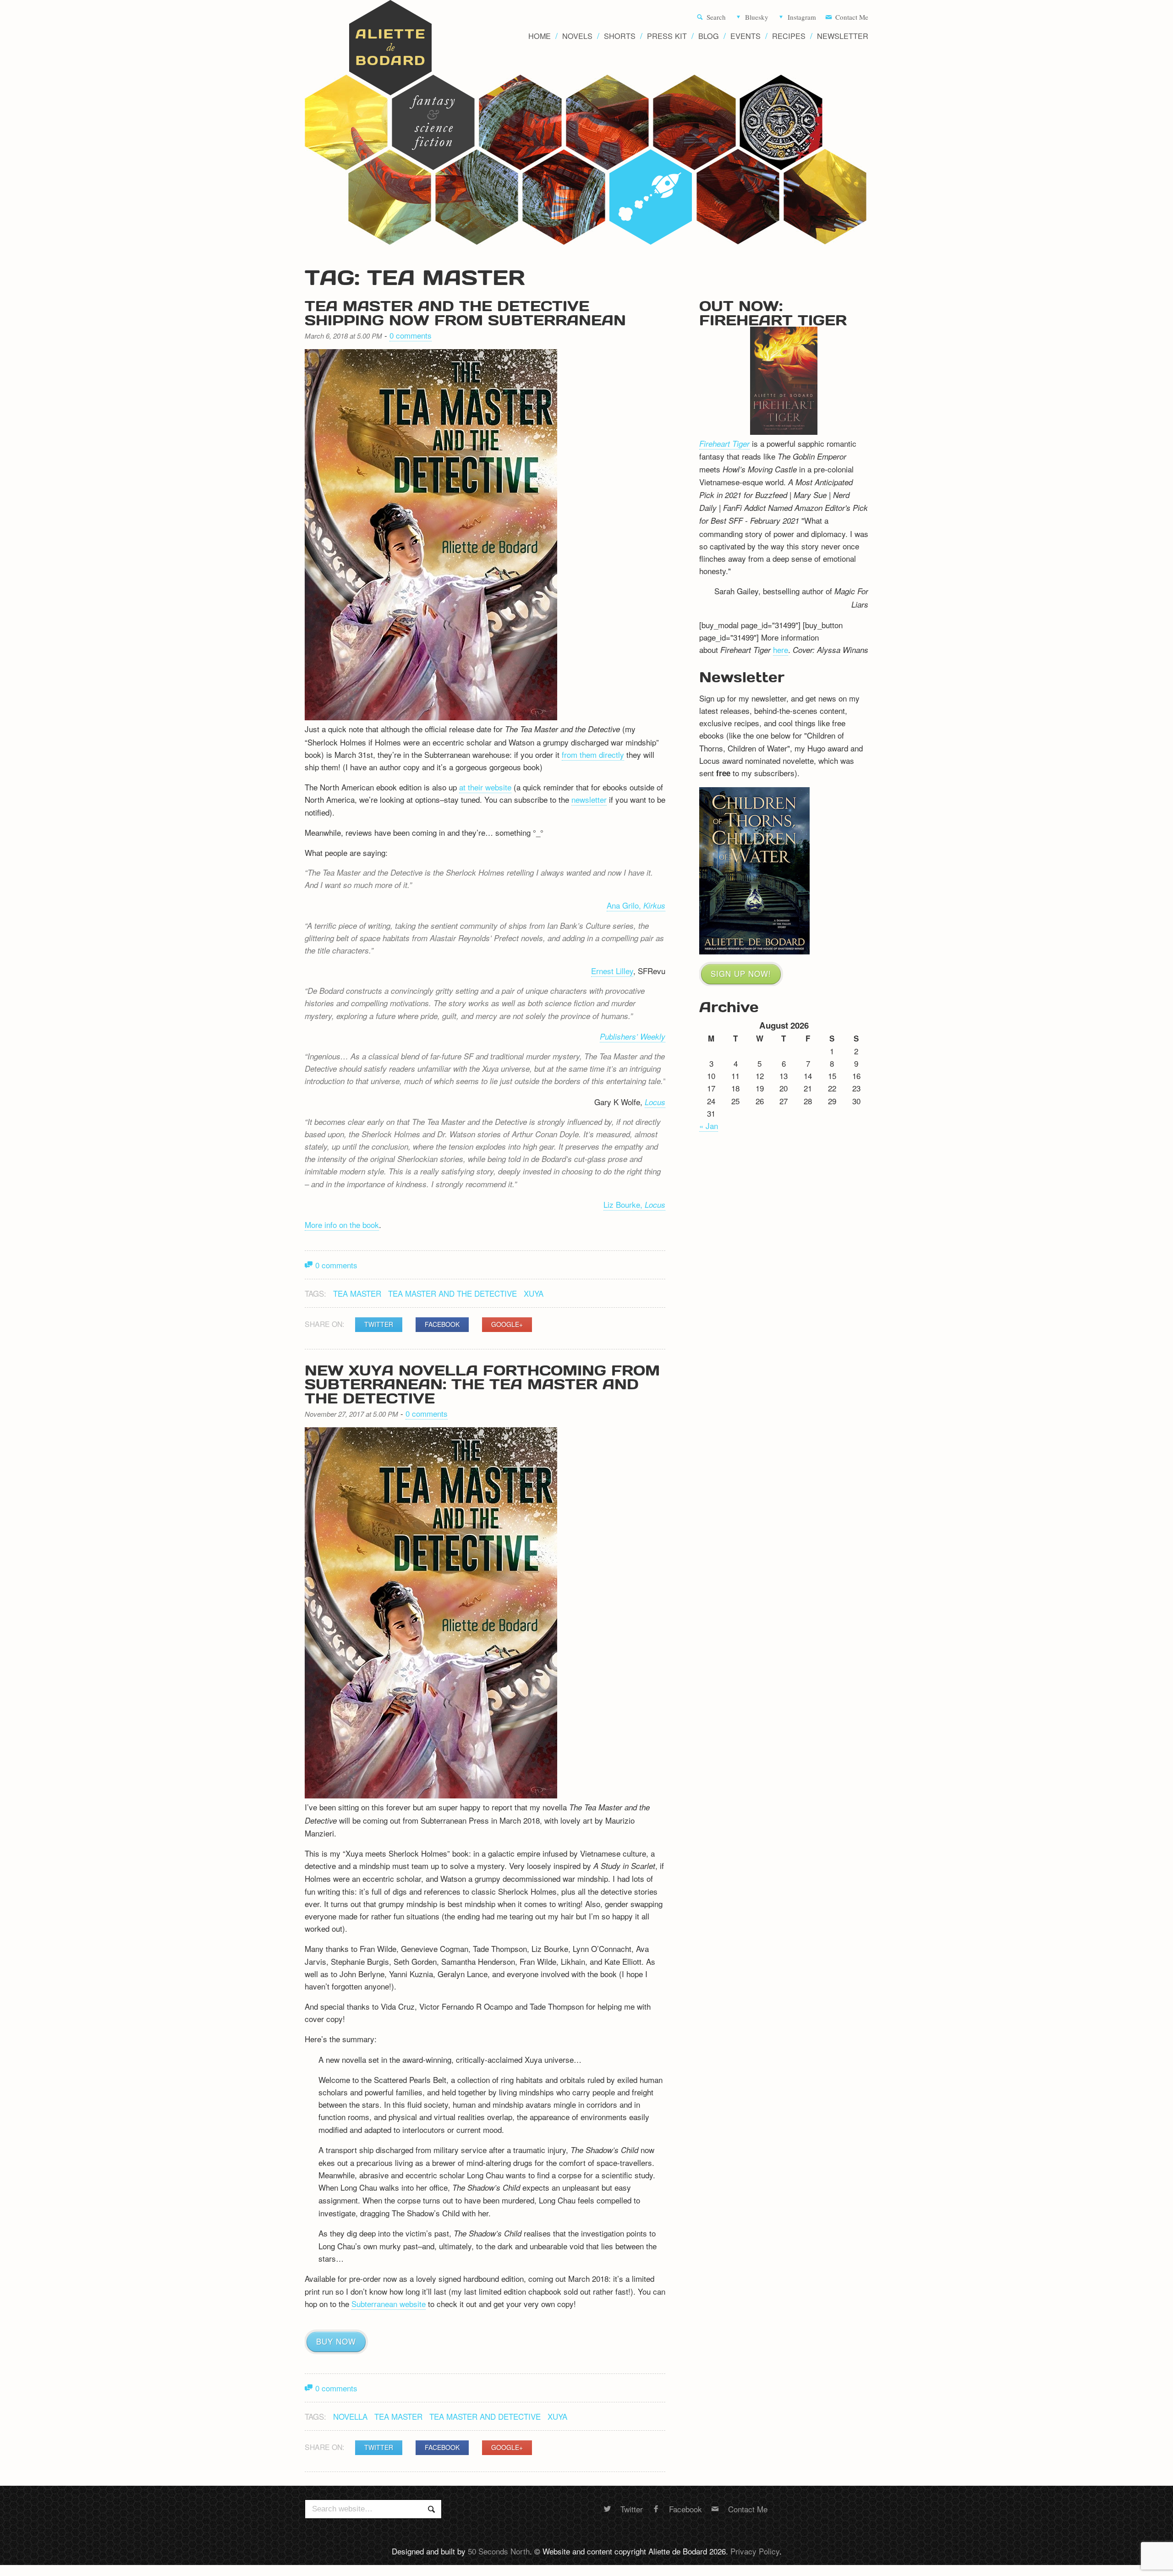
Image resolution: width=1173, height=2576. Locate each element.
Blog (709, 36)
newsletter (589, 799)
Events (745, 36)
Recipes (789, 36)
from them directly (593, 754)
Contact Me (852, 17)
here (781, 649)
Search (716, 17)
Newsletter (843, 36)
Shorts (620, 36)
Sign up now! (741, 973)
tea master (357, 1293)
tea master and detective (485, 2416)
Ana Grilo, (636, 905)
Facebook (442, 1324)
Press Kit (667, 36)
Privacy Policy (755, 2551)
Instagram (802, 17)
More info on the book (342, 1225)
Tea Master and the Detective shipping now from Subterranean (465, 313)
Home (540, 36)
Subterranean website (389, 2304)
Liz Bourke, (634, 1204)
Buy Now (336, 2341)
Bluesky (757, 17)
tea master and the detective (452, 1293)
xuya (534, 1293)
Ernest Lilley (612, 971)
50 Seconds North (499, 2551)
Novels (577, 36)
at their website (485, 787)
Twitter (379, 1324)
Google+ (507, 1324)
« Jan (709, 1126)
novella (350, 2416)
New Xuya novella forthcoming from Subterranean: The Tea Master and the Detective (482, 1384)
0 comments (411, 335)
